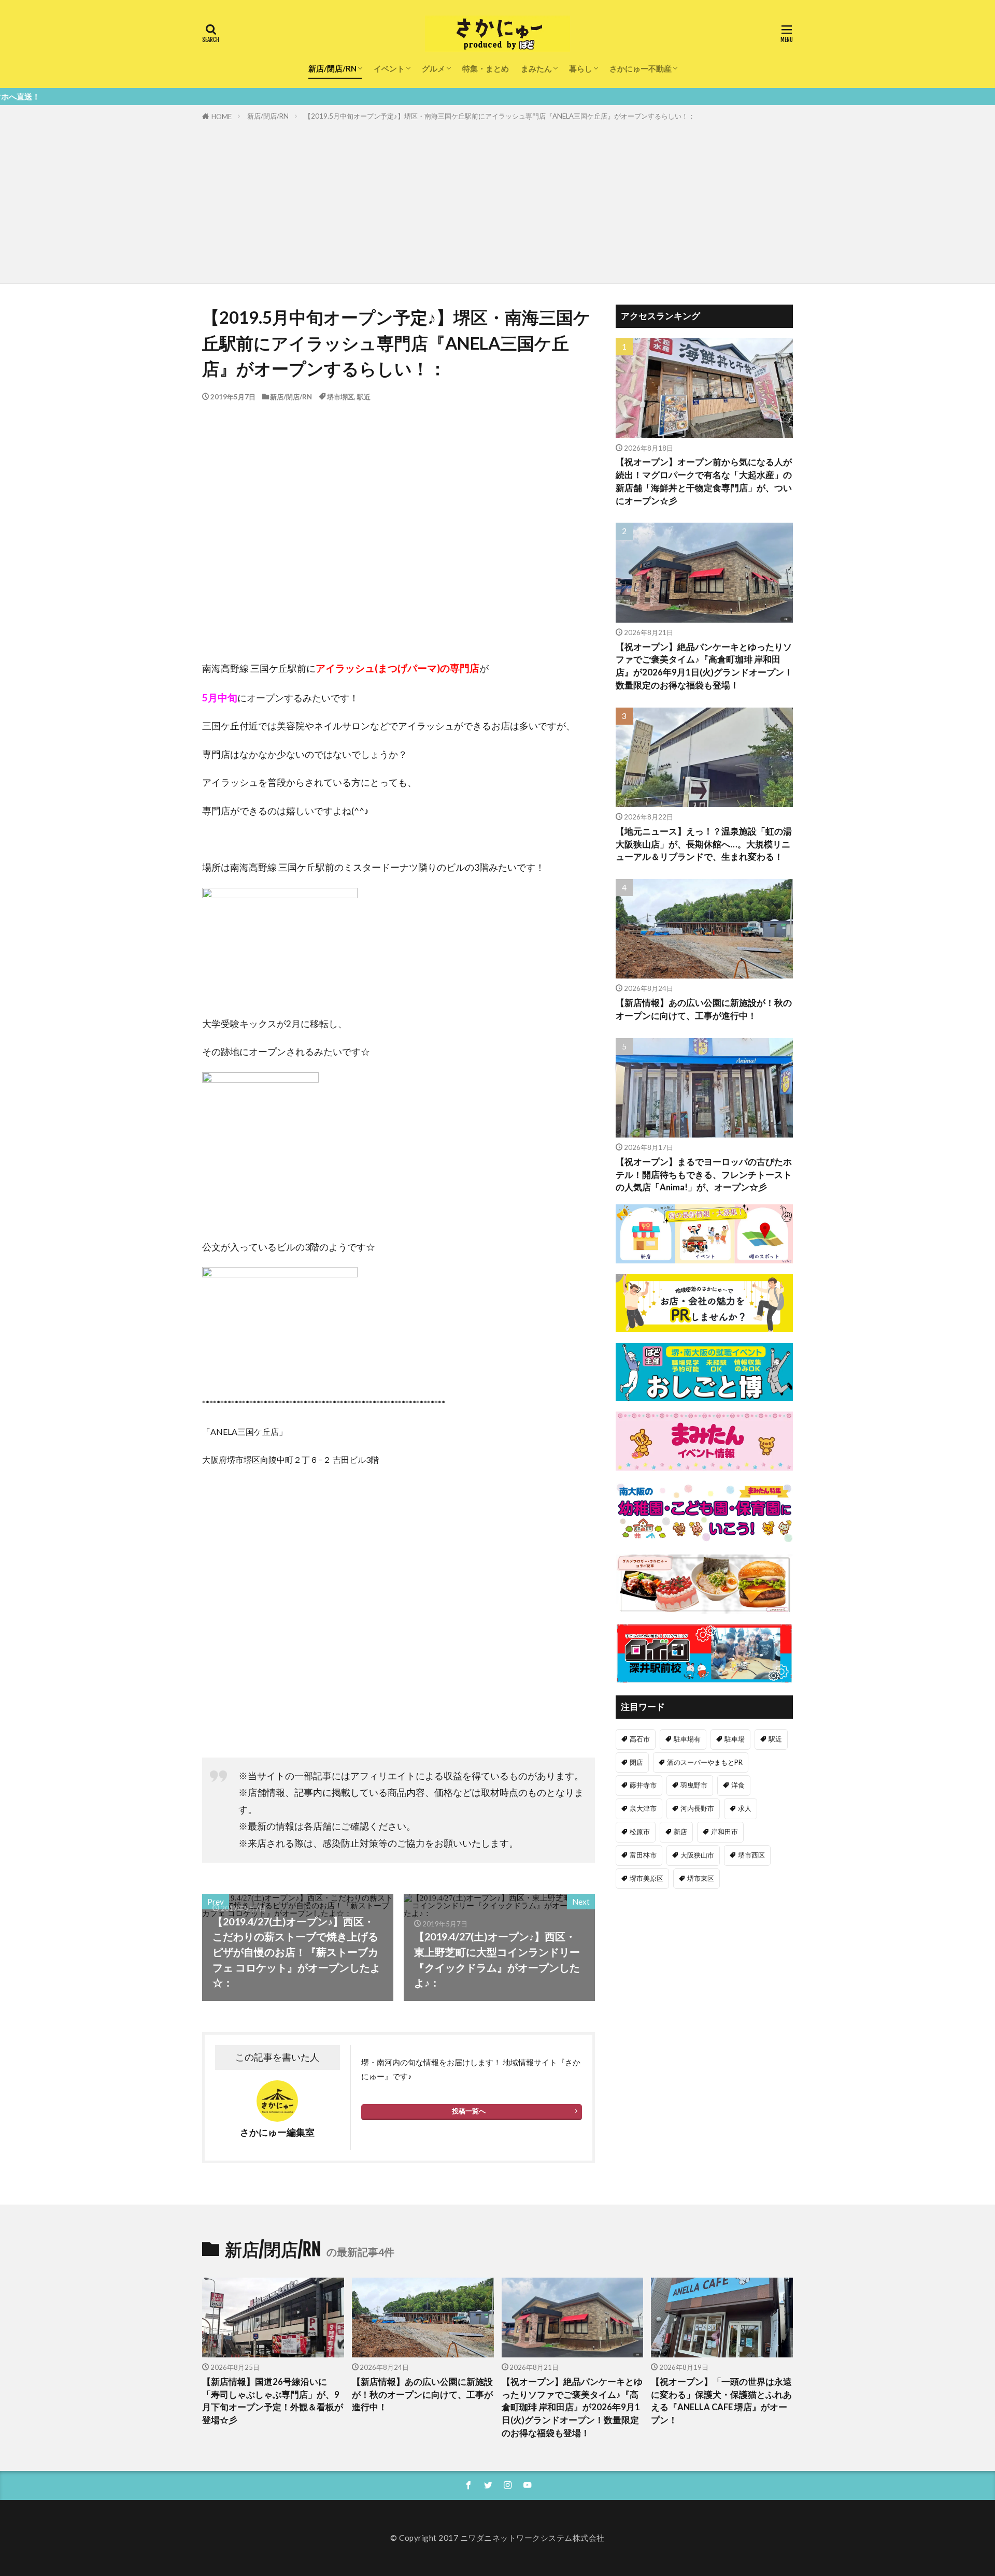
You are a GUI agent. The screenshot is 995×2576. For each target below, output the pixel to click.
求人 (745, 1808)
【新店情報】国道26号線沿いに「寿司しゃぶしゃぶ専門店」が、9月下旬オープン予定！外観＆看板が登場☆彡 (273, 2401)
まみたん (536, 68)
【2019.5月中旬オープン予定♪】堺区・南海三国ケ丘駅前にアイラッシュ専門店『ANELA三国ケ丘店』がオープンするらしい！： (500, 116)
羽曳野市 (694, 1785)
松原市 (640, 1832)
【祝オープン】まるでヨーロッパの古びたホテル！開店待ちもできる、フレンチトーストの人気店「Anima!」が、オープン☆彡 (704, 1175)
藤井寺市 (643, 1785)
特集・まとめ (486, 68)
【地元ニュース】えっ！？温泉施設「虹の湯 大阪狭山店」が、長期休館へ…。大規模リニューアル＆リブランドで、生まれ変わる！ (704, 844)
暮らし (581, 68)
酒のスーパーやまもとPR (705, 1762)
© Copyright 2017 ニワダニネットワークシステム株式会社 (497, 2538)
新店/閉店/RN (332, 68)
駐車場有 (687, 1739)
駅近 (364, 397)
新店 (680, 1832)
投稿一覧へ (469, 2111)
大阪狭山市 (697, 1855)
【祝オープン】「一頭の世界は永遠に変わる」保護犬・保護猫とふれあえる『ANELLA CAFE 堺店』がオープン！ (721, 2401)
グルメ (433, 68)
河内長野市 (697, 1808)
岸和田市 (724, 1832)
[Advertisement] (497, 200)
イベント (389, 68)
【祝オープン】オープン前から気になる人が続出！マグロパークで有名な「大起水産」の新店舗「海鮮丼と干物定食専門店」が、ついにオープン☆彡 (704, 481)
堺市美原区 (646, 1878)
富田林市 (643, 1855)
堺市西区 (751, 1855)
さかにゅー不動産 (641, 68)
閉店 (636, 1762)
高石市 (640, 1739)
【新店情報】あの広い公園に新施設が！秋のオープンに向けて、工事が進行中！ (704, 1009)
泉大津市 (643, 1808)
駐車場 (735, 1739)
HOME (222, 117)
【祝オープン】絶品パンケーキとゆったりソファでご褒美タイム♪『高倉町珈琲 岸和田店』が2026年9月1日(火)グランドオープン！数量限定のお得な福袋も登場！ (704, 666)
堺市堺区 (340, 397)
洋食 (738, 1785)
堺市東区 (701, 1878)
